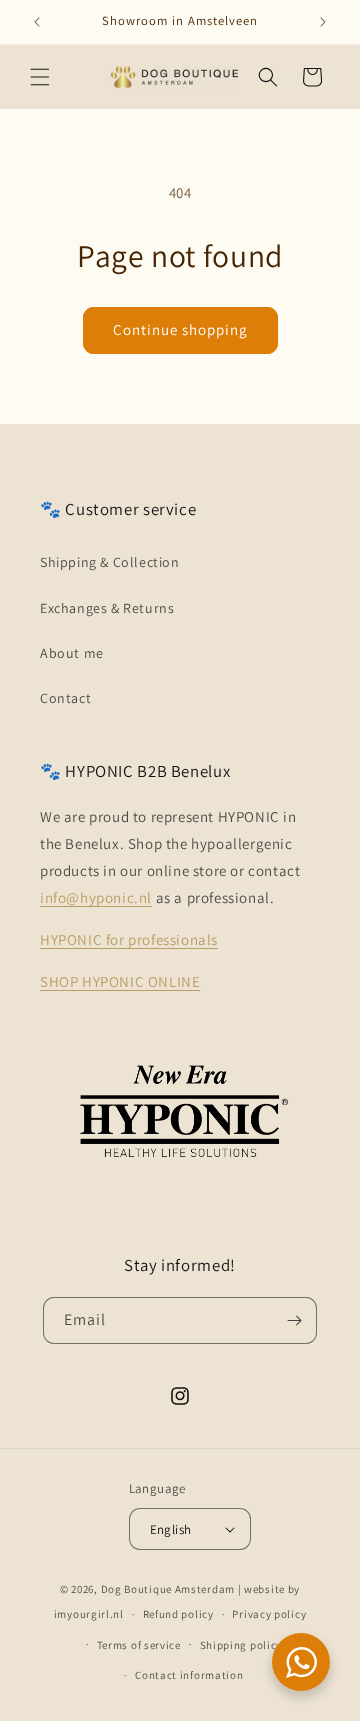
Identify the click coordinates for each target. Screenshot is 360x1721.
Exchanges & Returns (107, 608)
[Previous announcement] (37, 22)
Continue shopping (180, 329)
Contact (65, 698)
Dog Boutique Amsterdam (168, 1589)
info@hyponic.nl (96, 897)
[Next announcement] (323, 22)
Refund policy (178, 1614)
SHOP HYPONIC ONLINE (120, 981)
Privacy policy (269, 1614)
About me (72, 653)
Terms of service (139, 1645)
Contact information (189, 1675)
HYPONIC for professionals (129, 939)
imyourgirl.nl (89, 1614)
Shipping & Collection (110, 562)
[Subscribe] (294, 1320)
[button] (40, 77)
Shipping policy (241, 1645)
